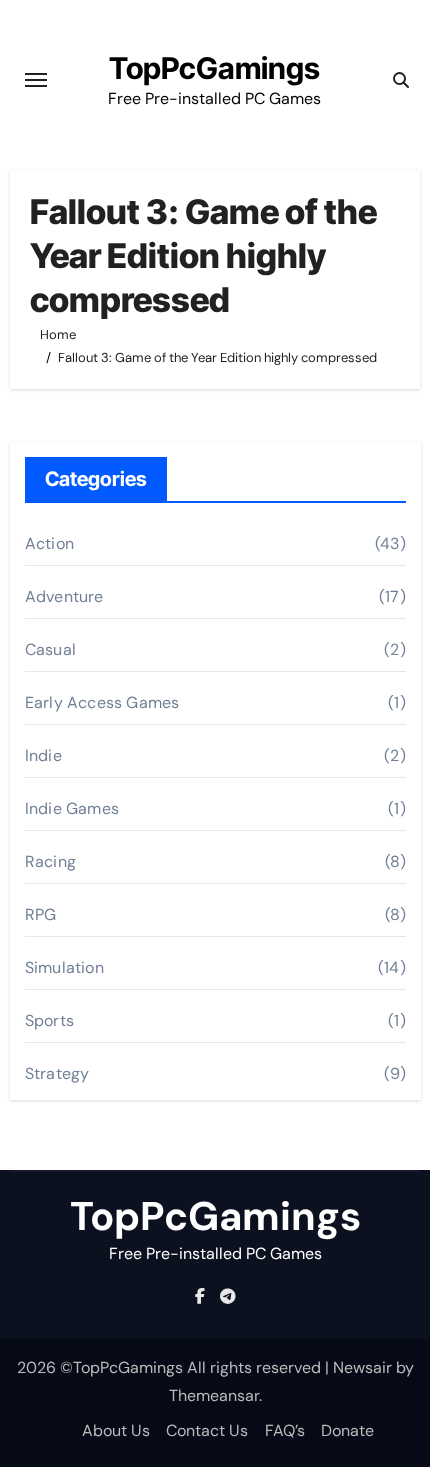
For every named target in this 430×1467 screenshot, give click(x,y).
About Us (116, 1430)
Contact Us (207, 1430)
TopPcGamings (214, 68)
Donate (347, 1430)
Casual (50, 649)
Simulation (64, 967)
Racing (50, 861)
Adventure (64, 596)
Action (49, 543)
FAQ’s (285, 1430)
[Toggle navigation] (36, 80)
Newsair (362, 1367)
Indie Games (72, 808)
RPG (41, 914)
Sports (49, 1020)
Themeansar (214, 1395)
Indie (43, 755)
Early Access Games (102, 702)
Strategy (57, 1073)
